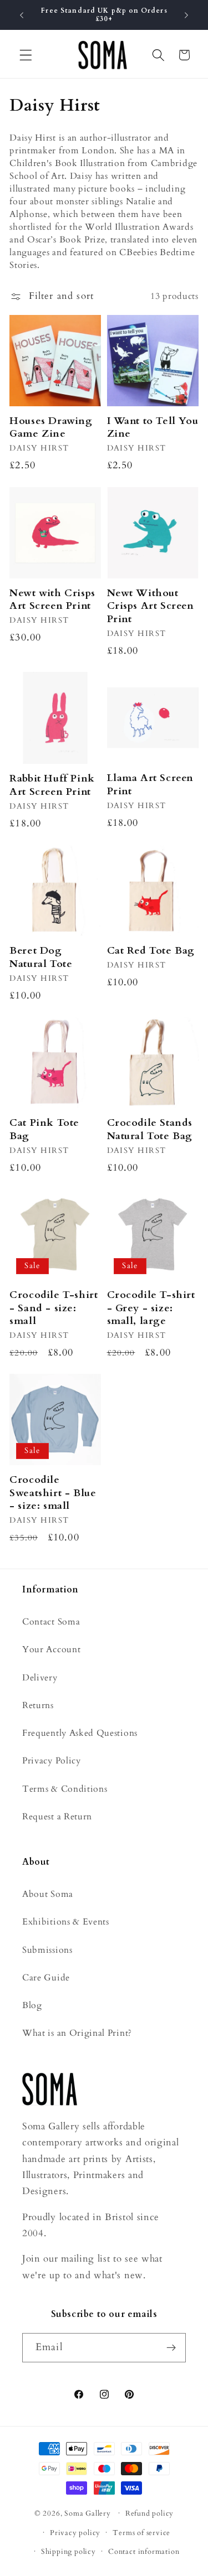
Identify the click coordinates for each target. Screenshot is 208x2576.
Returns (38, 1705)
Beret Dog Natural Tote (41, 957)
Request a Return (57, 1817)
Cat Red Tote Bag (151, 951)
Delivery (40, 1678)
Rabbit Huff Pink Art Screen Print (52, 785)
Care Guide (46, 1978)
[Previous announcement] (22, 15)
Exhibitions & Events (66, 1922)
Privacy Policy (52, 1761)
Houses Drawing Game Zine (51, 428)
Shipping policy (69, 2552)
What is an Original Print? (77, 2033)
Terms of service (141, 2533)
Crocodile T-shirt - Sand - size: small (54, 1308)
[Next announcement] (186, 15)
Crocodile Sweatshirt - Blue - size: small (53, 1493)
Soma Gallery (88, 2513)
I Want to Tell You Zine (153, 428)
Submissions (47, 1950)
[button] (26, 55)
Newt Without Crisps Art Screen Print (151, 606)
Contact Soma (51, 1622)
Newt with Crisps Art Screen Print (52, 600)
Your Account (51, 1649)
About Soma (48, 1894)
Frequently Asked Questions (80, 1733)
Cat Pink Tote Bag (44, 1129)
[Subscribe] (171, 2348)
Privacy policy (75, 2533)
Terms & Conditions (65, 1789)
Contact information (144, 2552)
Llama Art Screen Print (151, 785)
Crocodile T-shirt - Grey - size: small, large (151, 1308)
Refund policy (149, 2513)
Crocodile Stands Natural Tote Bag (150, 1129)
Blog (32, 2005)
